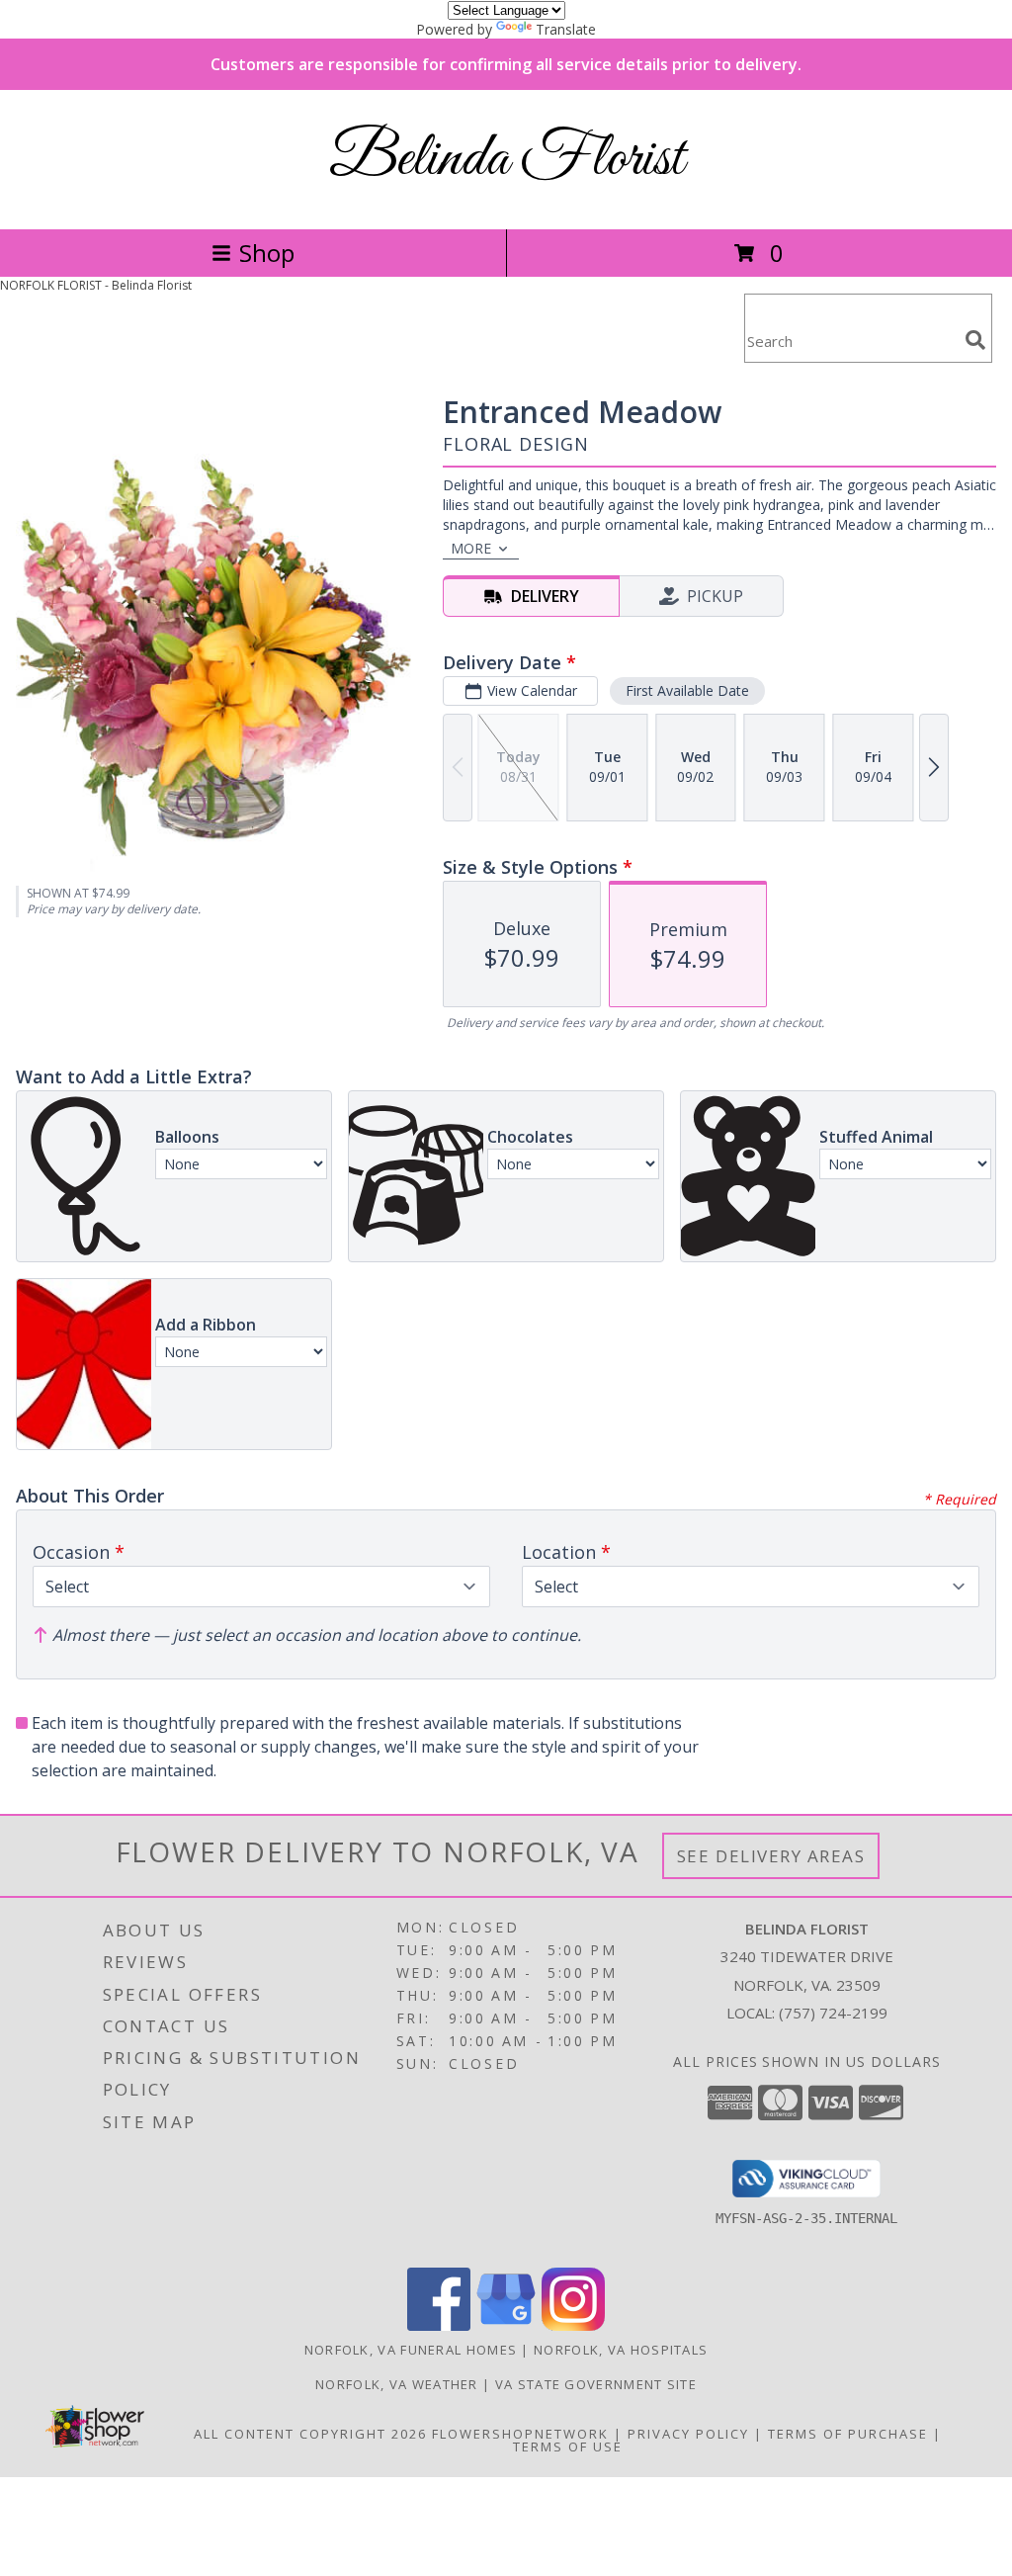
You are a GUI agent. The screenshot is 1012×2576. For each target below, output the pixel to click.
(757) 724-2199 (833, 2013)
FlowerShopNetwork (520, 2434)
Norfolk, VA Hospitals (621, 2350)
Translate (566, 29)
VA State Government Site (596, 2384)
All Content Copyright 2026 (310, 2434)
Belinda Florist (506, 160)
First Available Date (687, 690)
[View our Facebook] (439, 2325)
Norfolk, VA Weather (397, 2384)
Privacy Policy (688, 2434)
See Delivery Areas (771, 1856)
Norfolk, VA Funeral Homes (411, 2350)
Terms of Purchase (848, 2434)
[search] (975, 340)
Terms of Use (568, 2447)
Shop (267, 253)
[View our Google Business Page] (506, 2325)
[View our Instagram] (573, 2325)
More (471, 548)
